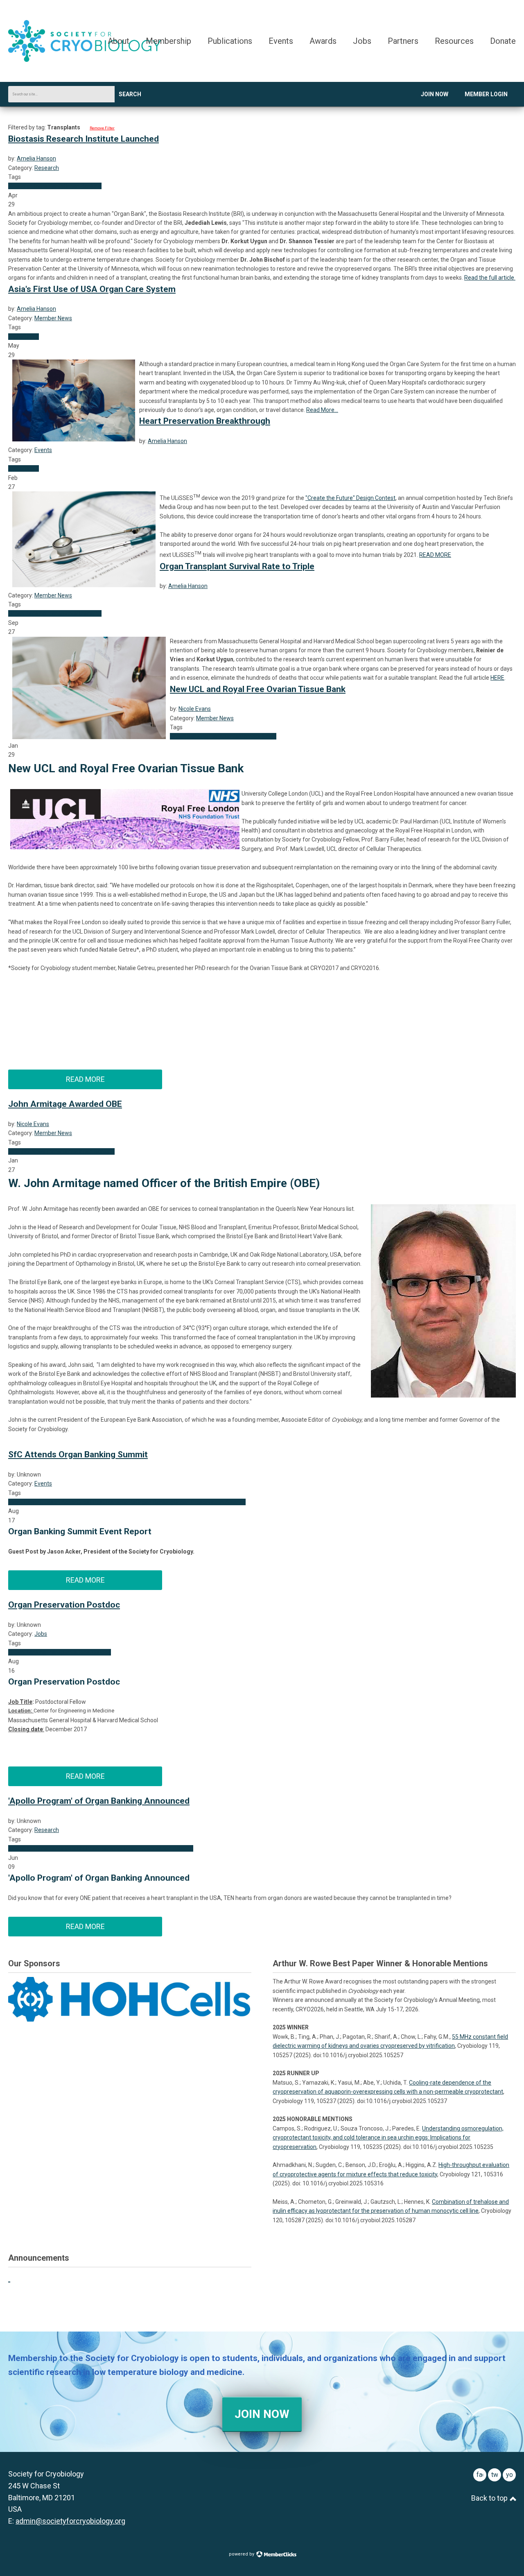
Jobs (41, 1634)
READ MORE (435, 555)
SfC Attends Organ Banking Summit (78, 1454)
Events (43, 450)
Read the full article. (490, 278)
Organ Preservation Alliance (210, 1502)
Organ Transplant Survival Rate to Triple (237, 566)
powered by (242, 2554)
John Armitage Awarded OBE (65, 1104)
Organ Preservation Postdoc (64, 1605)
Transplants (48, 186)
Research (47, 168)
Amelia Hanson (36, 158)
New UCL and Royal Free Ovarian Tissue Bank (258, 689)
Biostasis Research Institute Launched (84, 139)
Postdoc (100, 1652)
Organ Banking (82, 186)
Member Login (486, 94)
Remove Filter (102, 128)
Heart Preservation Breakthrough (205, 421)
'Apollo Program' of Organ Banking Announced (99, 1801)
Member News (53, 318)
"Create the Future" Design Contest (350, 498)
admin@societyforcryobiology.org (70, 2521)
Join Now (435, 94)
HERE (497, 678)
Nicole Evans (195, 709)
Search (130, 94)
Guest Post (91, 1502)
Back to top (490, 2498)
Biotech (73, 1848)
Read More (85, 1079)
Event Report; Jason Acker (42, 1502)
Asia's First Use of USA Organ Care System (92, 289)
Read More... (322, 410)
